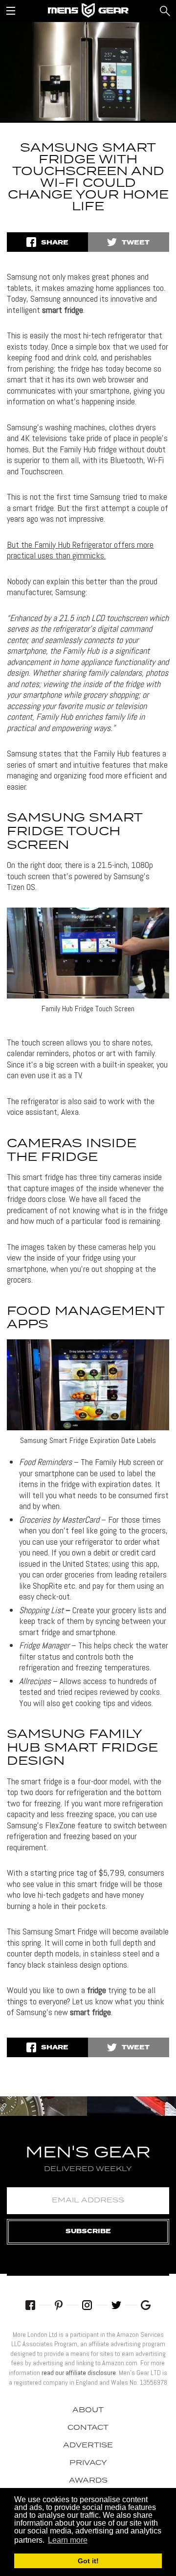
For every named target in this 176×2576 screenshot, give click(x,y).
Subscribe (88, 2232)
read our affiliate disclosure (79, 2373)
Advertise (88, 2445)
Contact (88, 2428)
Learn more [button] (68, 2540)
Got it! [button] (88, 2561)
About (88, 2410)
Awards (88, 2481)
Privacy (88, 2463)
